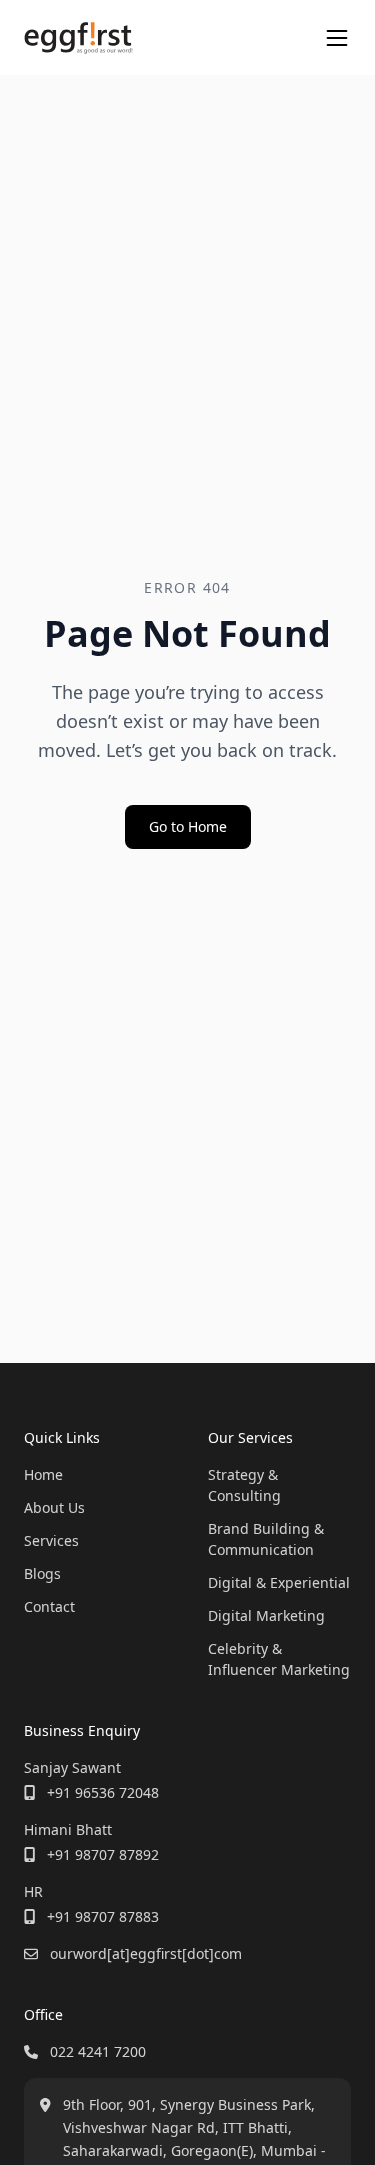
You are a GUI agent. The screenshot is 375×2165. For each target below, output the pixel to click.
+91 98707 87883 (103, 1916)
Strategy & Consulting (244, 1485)
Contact (49, 1606)
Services (51, 1540)
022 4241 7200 (98, 2051)
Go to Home (188, 826)
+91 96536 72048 (103, 1792)
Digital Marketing (266, 1615)
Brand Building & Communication (266, 1539)
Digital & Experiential (279, 1582)
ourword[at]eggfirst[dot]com (146, 1953)
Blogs (42, 1573)
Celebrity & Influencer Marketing (279, 1659)
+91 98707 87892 (103, 1854)
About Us (54, 1507)
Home (43, 1474)
